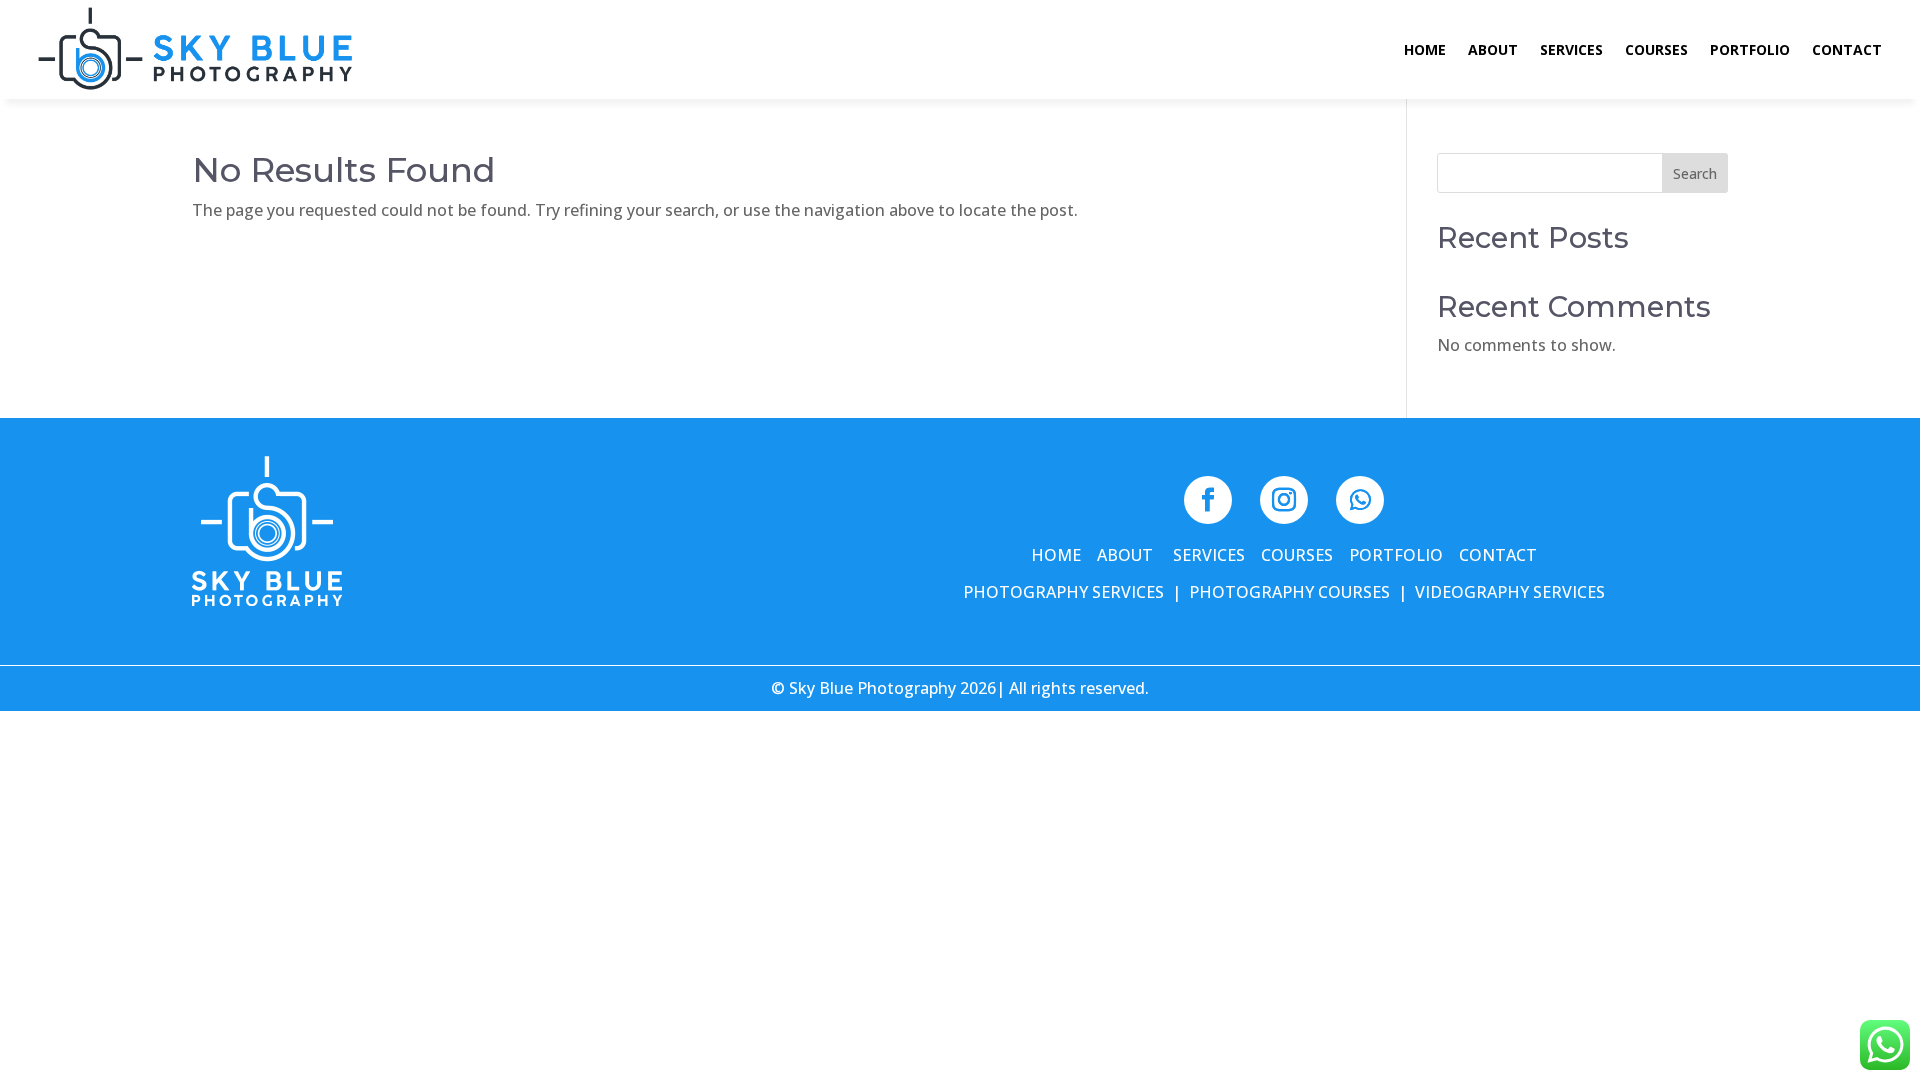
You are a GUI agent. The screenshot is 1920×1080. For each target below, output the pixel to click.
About (1493, 51)
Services (1571, 51)
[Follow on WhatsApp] (1360, 500)
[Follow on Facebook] (1208, 500)
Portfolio (1750, 51)
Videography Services (1510, 592)
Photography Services (1063, 592)
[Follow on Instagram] (1284, 500)
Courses (1656, 51)
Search (1695, 173)
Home (1425, 51)
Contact (1847, 51)
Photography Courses (1289, 592)
